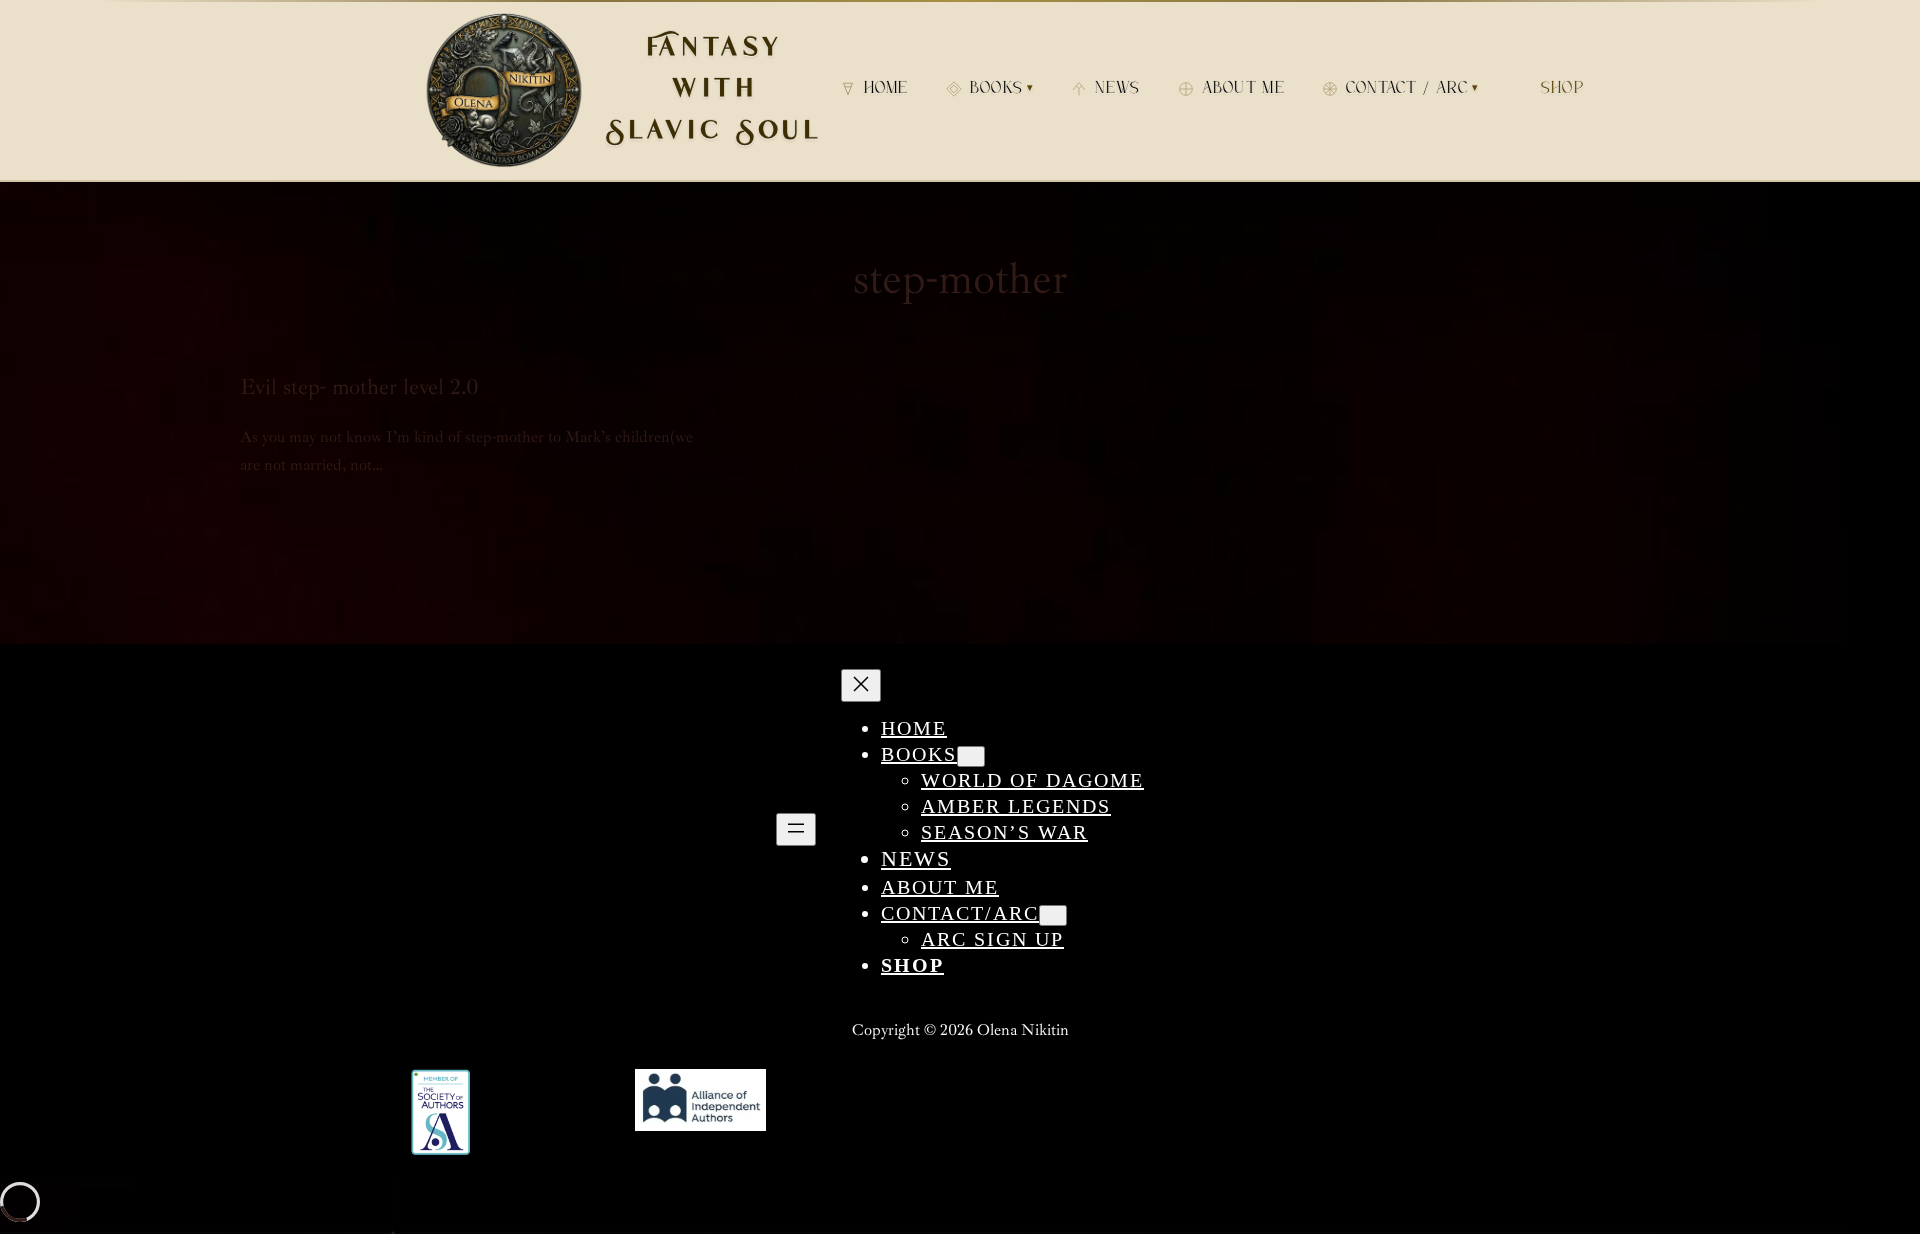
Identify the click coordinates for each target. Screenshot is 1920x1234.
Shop (1562, 90)
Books (1002, 90)
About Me (1243, 90)
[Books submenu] (971, 756)
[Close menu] (861, 685)
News (1117, 90)
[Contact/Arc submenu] (1053, 915)
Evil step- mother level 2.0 (359, 387)
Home (886, 90)
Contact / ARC (1413, 90)
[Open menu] (796, 829)
